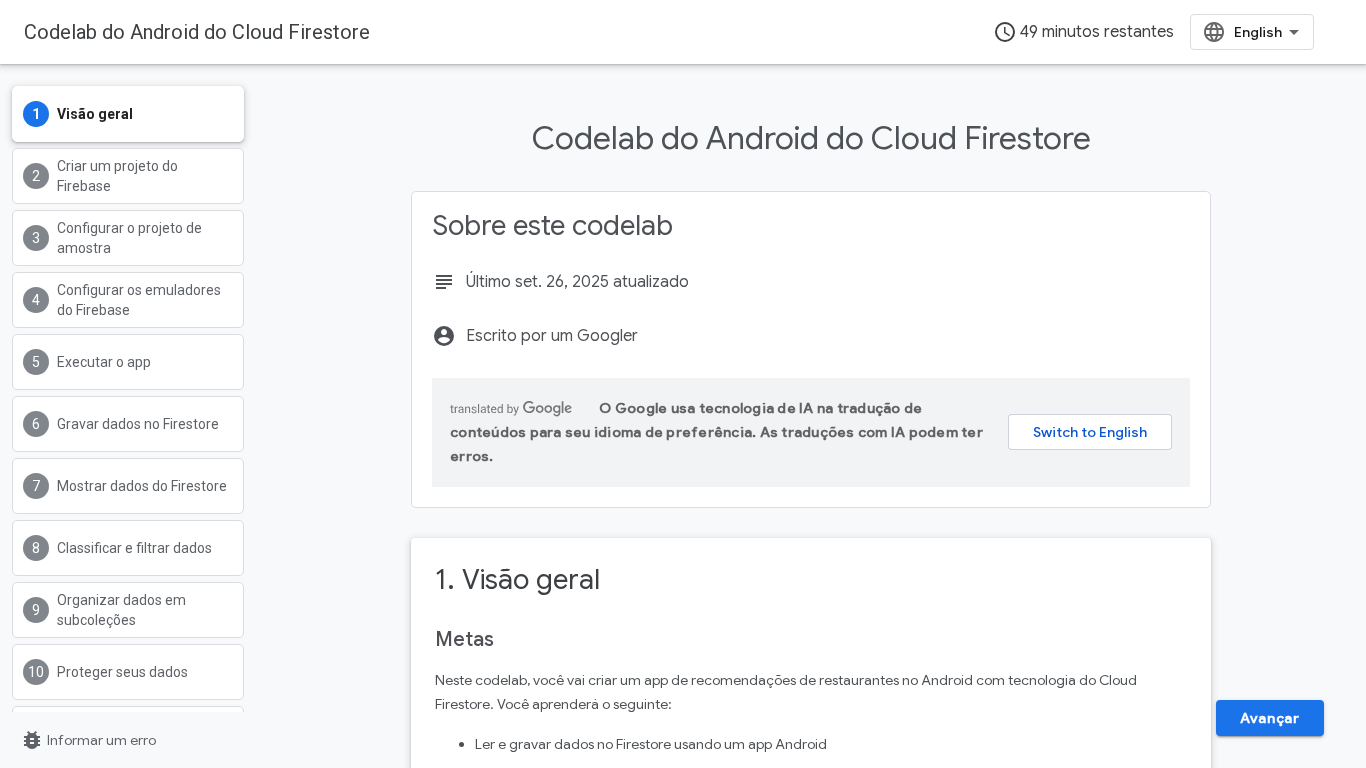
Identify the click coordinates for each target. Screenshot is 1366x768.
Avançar (1269, 718)
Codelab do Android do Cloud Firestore (197, 32)
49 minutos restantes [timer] (1083, 32)
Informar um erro (88, 740)
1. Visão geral (517, 579)
